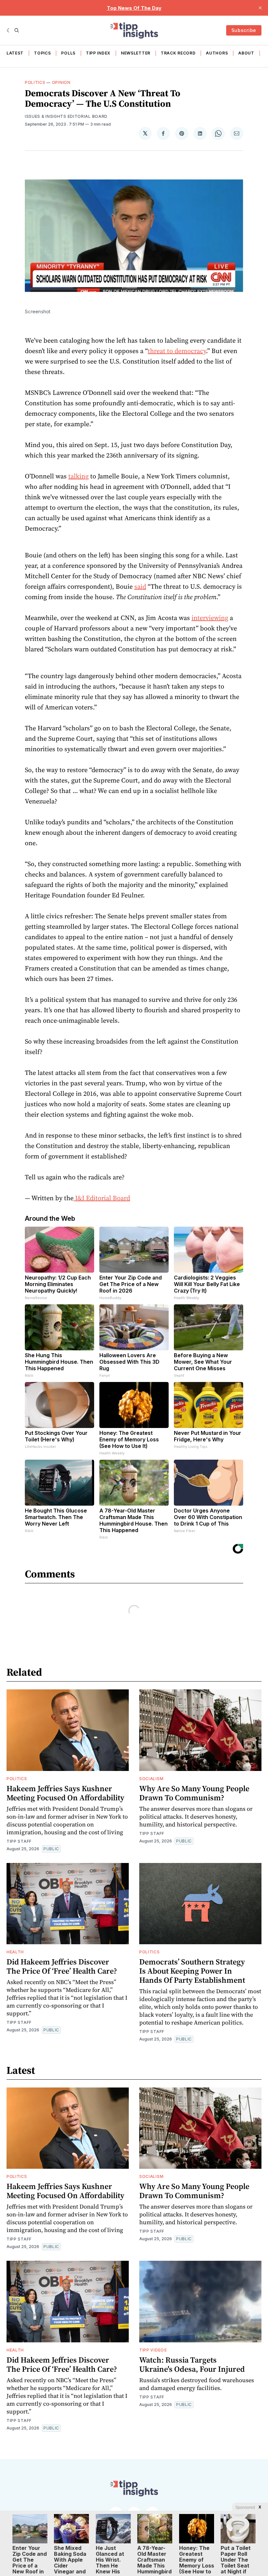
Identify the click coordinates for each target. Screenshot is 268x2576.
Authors (217, 53)
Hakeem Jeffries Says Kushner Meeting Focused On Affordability (65, 1793)
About (246, 53)
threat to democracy (177, 351)
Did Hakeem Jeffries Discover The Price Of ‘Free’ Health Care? (62, 1966)
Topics (42, 53)
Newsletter (136, 53)
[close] (260, 8)
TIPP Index (98, 53)
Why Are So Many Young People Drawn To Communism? (194, 1793)
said (140, 586)
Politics (35, 82)
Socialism (151, 1779)
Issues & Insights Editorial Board (66, 116)
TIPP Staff (19, 1841)
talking (78, 476)
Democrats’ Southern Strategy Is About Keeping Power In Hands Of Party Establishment (192, 1971)
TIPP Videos (153, 2350)
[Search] (17, 30)
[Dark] (9, 30)
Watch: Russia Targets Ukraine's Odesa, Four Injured (192, 2364)
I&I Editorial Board (102, 1198)
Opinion (61, 82)
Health (15, 1952)
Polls (68, 53)
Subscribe (244, 30)
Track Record (178, 53)
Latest (15, 53)
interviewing (210, 618)
